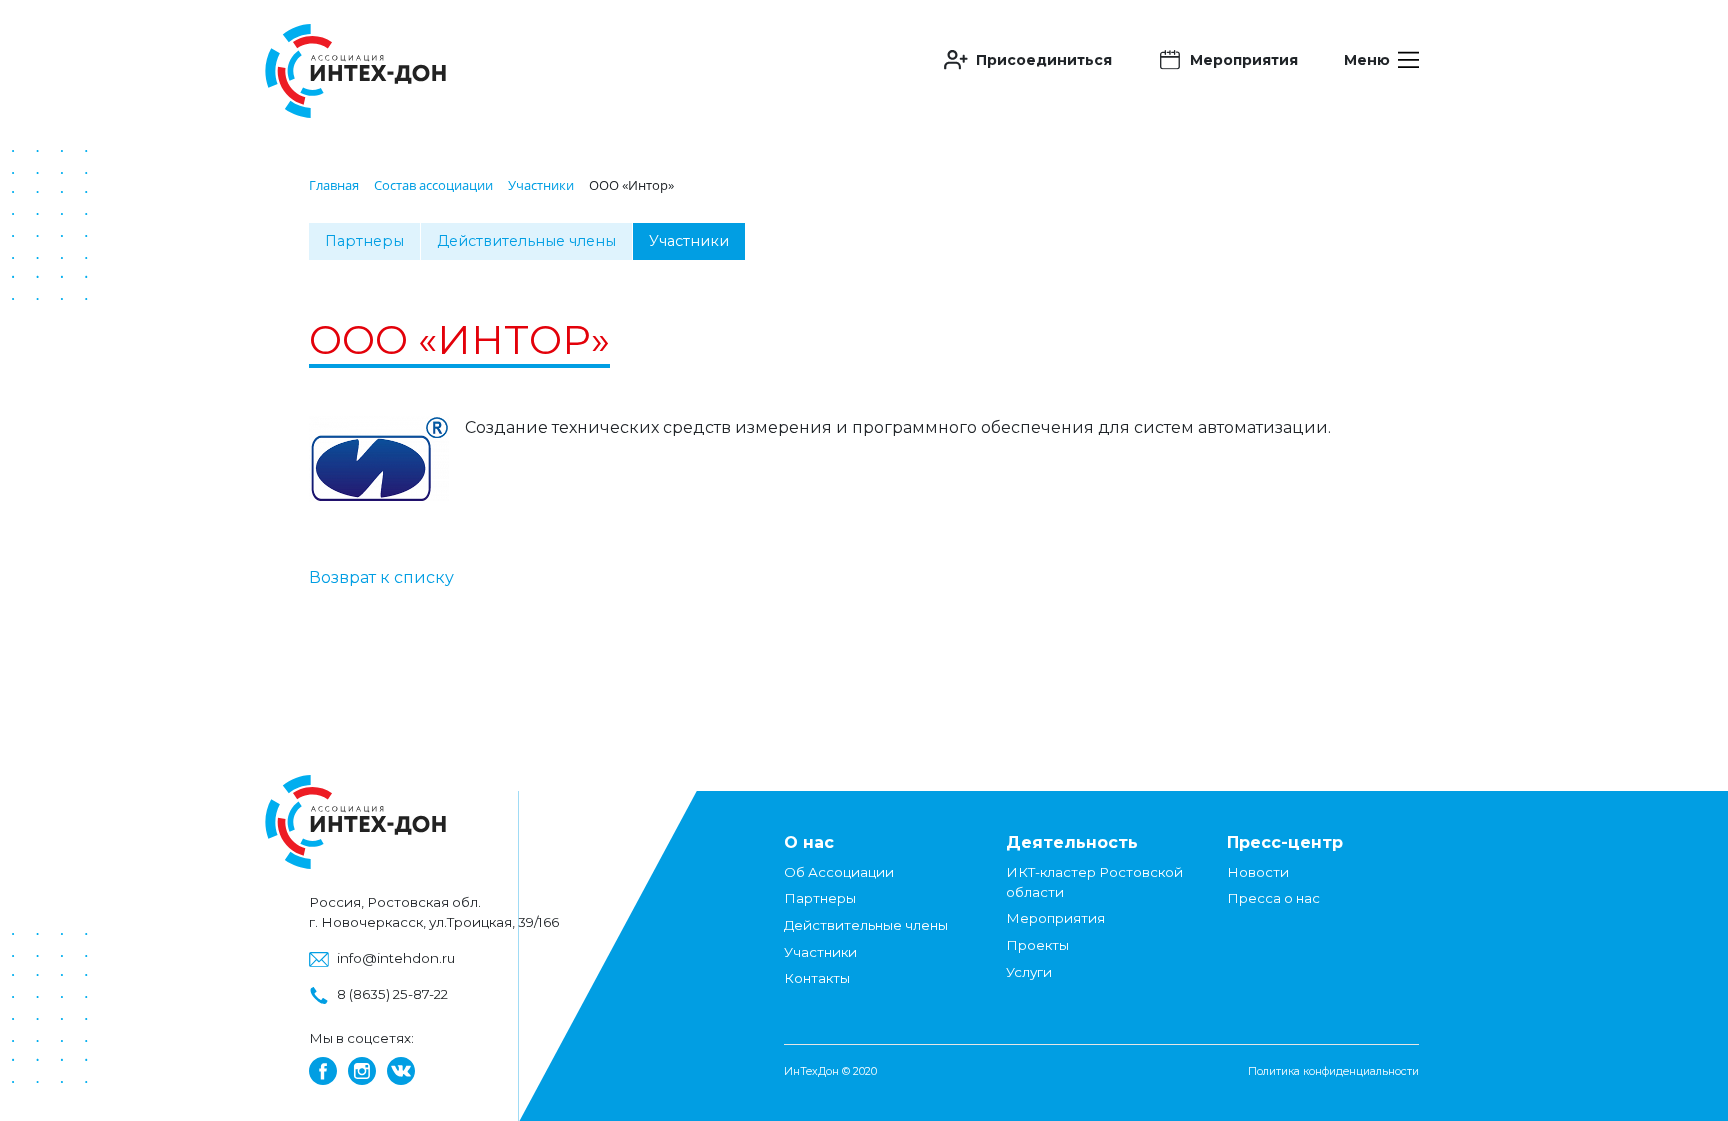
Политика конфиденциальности (1333, 1071)
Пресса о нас (1273, 898)
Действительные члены (526, 241)
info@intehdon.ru (396, 958)
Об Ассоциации (839, 872)
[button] (1028, 61)
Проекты (1037, 945)
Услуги (1029, 972)
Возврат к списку (381, 577)
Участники (689, 241)
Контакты (817, 978)
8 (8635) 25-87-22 (392, 994)
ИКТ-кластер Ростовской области (1094, 882)
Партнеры (364, 241)
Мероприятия (1055, 918)
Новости (1258, 872)
